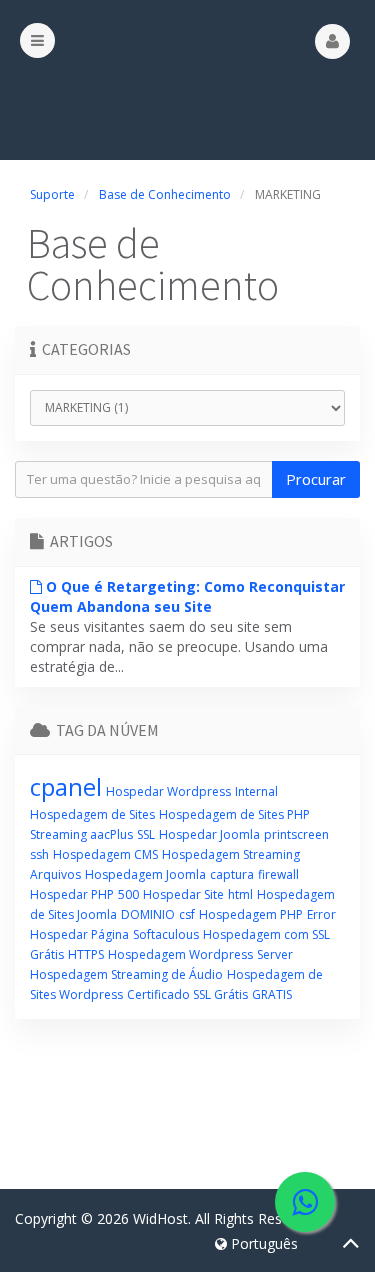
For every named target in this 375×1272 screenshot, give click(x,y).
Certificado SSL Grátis (187, 994)
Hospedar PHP (72, 894)
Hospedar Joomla (209, 834)
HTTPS (86, 954)
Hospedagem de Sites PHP (234, 814)
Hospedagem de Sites (92, 814)
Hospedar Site (183, 894)
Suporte (52, 194)
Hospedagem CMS (105, 854)
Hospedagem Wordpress (180, 954)
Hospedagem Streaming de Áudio (126, 974)
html (240, 894)
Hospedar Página (79, 934)
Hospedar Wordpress (168, 791)
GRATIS (272, 994)
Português (262, 1243)
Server (275, 954)
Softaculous (166, 934)
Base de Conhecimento (165, 194)
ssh (39, 854)
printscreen (296, 834)
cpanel (66, 786)
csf (187, 914)
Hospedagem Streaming (231, 854)
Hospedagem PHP (251, 914)
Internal (256, 791)
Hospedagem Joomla (145, 874)
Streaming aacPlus (81, 834)
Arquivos (55, 874)
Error (321, 914)
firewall (278, 874)
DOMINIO (148, 914)
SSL (146, 834)
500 (128, 894)
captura (232, 874)
